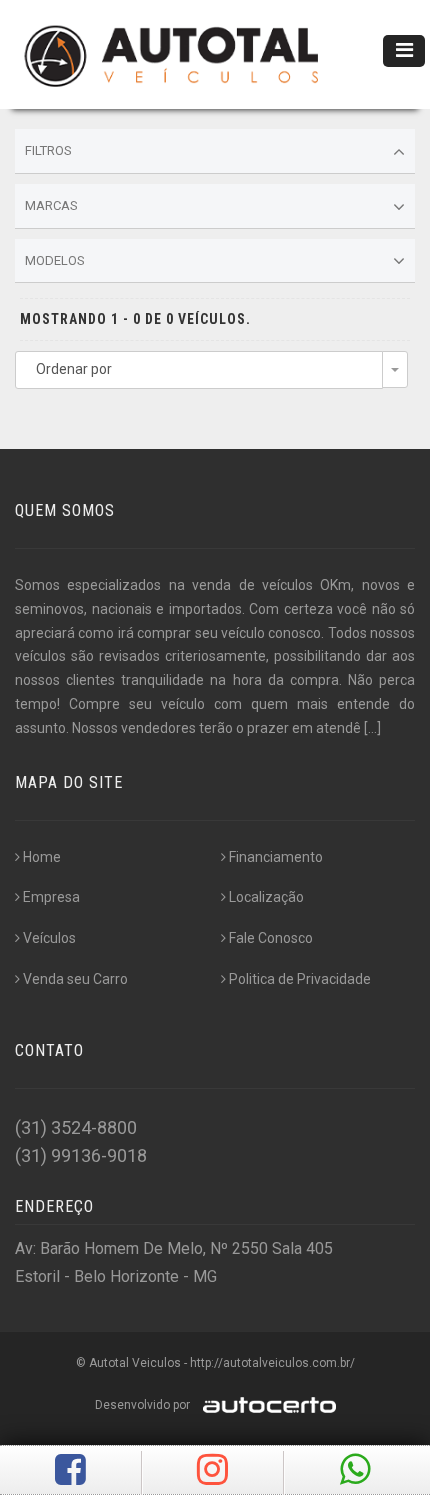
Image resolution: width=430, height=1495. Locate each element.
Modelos (55, 260)
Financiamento (276, 857)
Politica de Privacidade (300, 979)
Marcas (51, 205)
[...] (372, 728)
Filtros (48, 150)
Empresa (51, 897)
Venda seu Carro (75, 979)
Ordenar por (74, 369)
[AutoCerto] (264, 1405)
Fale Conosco (271, 938)
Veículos (49, 938)
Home (42, 857)
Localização (266, 897)
